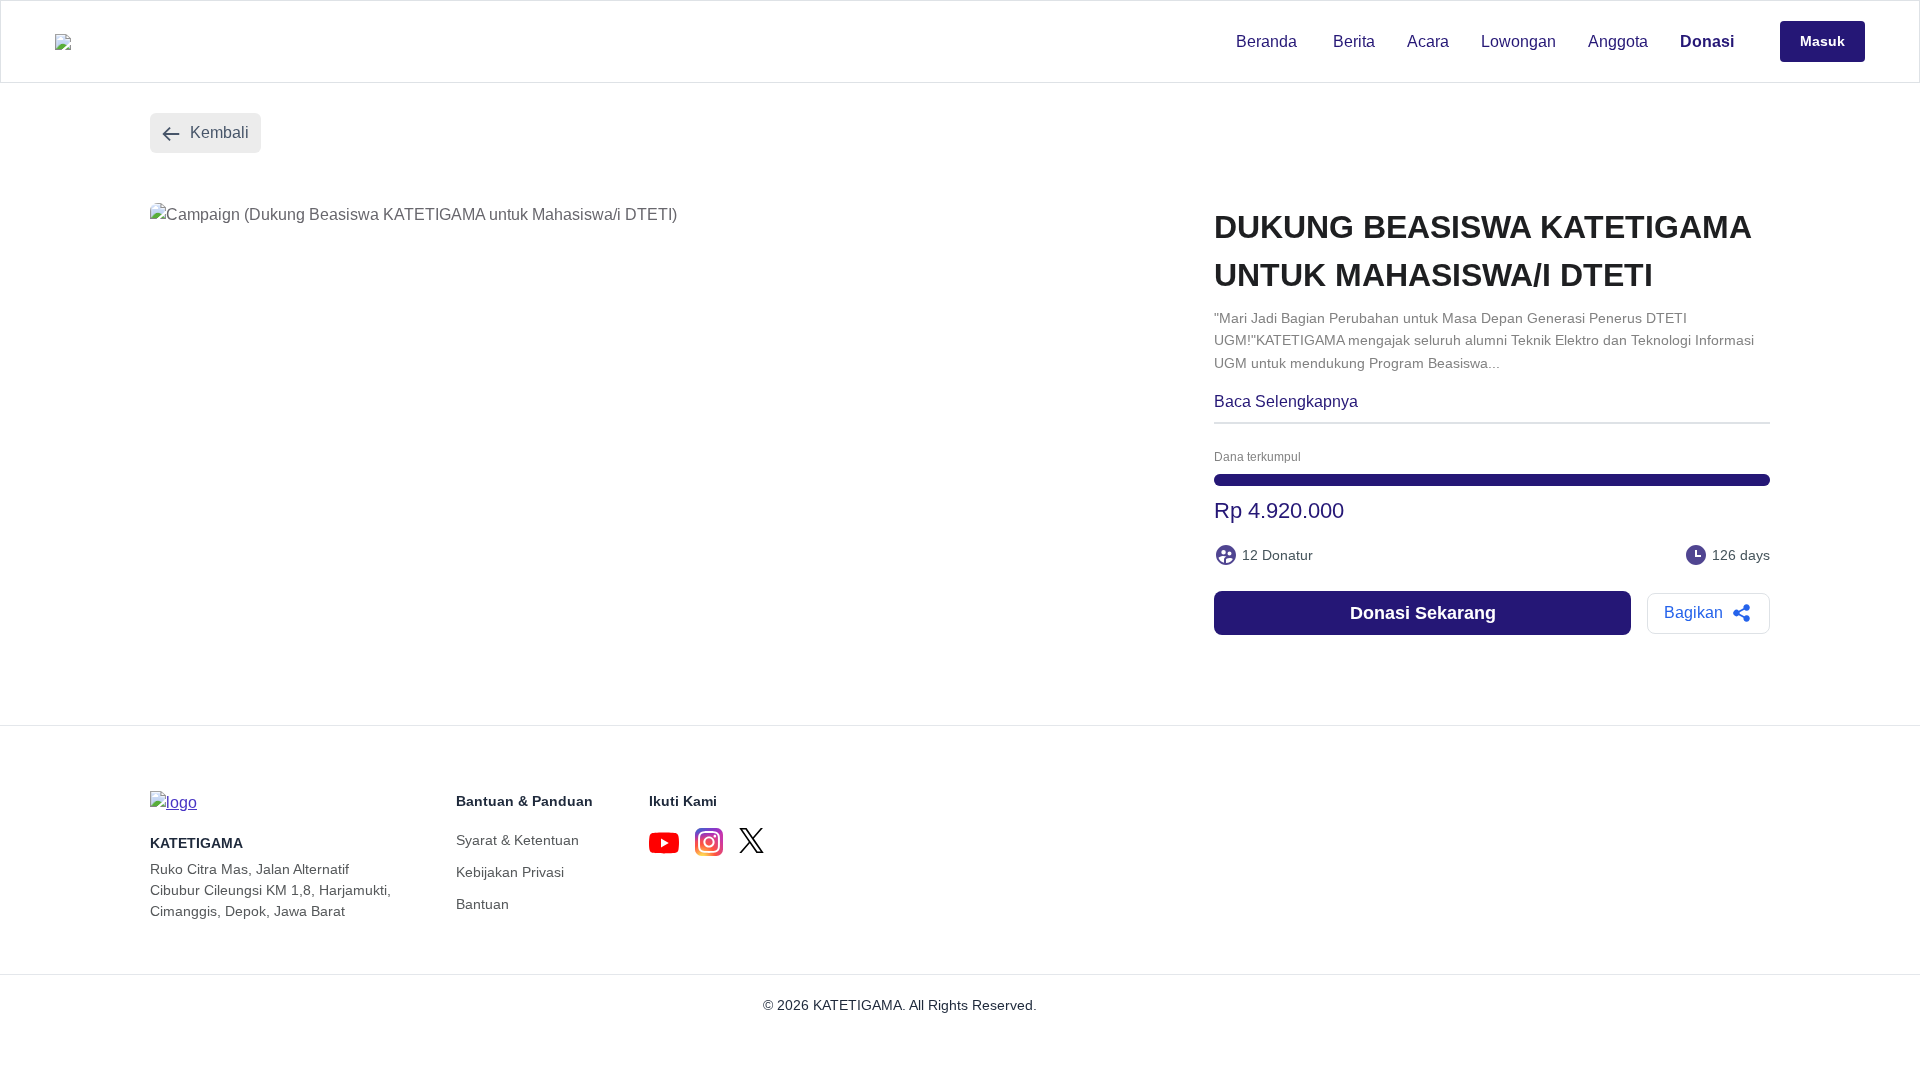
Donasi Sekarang (1423, 613)
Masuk (1822, 41)
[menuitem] (1266, 42)
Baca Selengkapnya (1286, 401)
